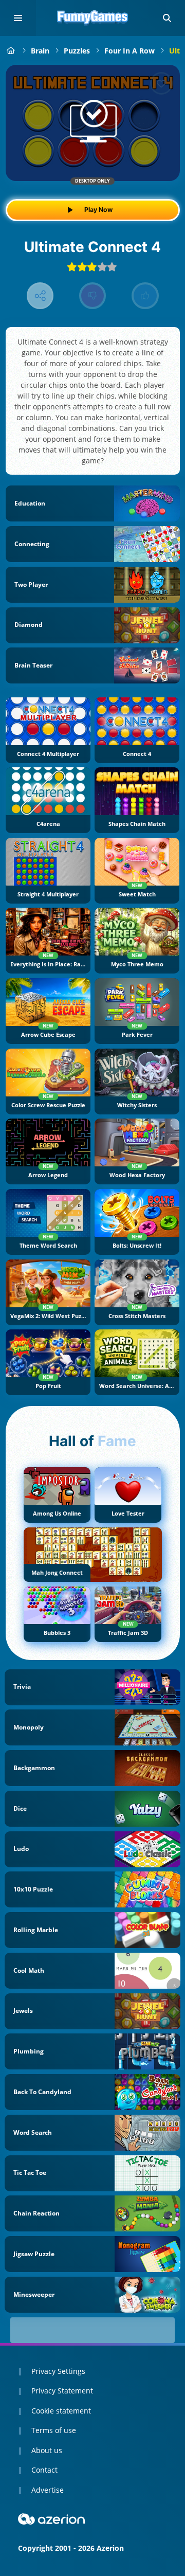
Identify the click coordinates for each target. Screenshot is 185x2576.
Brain (40, 51)
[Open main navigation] (18, 18)
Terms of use (54, 2430)
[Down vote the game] (93, 296)
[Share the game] (40, 296)
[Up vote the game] (145, 296)
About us (47, 2450)
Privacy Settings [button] (58, 2371)
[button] (167, 18)
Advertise (48, 2490)
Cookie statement (61, 2411)
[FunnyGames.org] (11, 51)
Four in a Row (129, 51)
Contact (44, 2470)
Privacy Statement (62, 2391)
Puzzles (77, 51)
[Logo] (92, 18)
